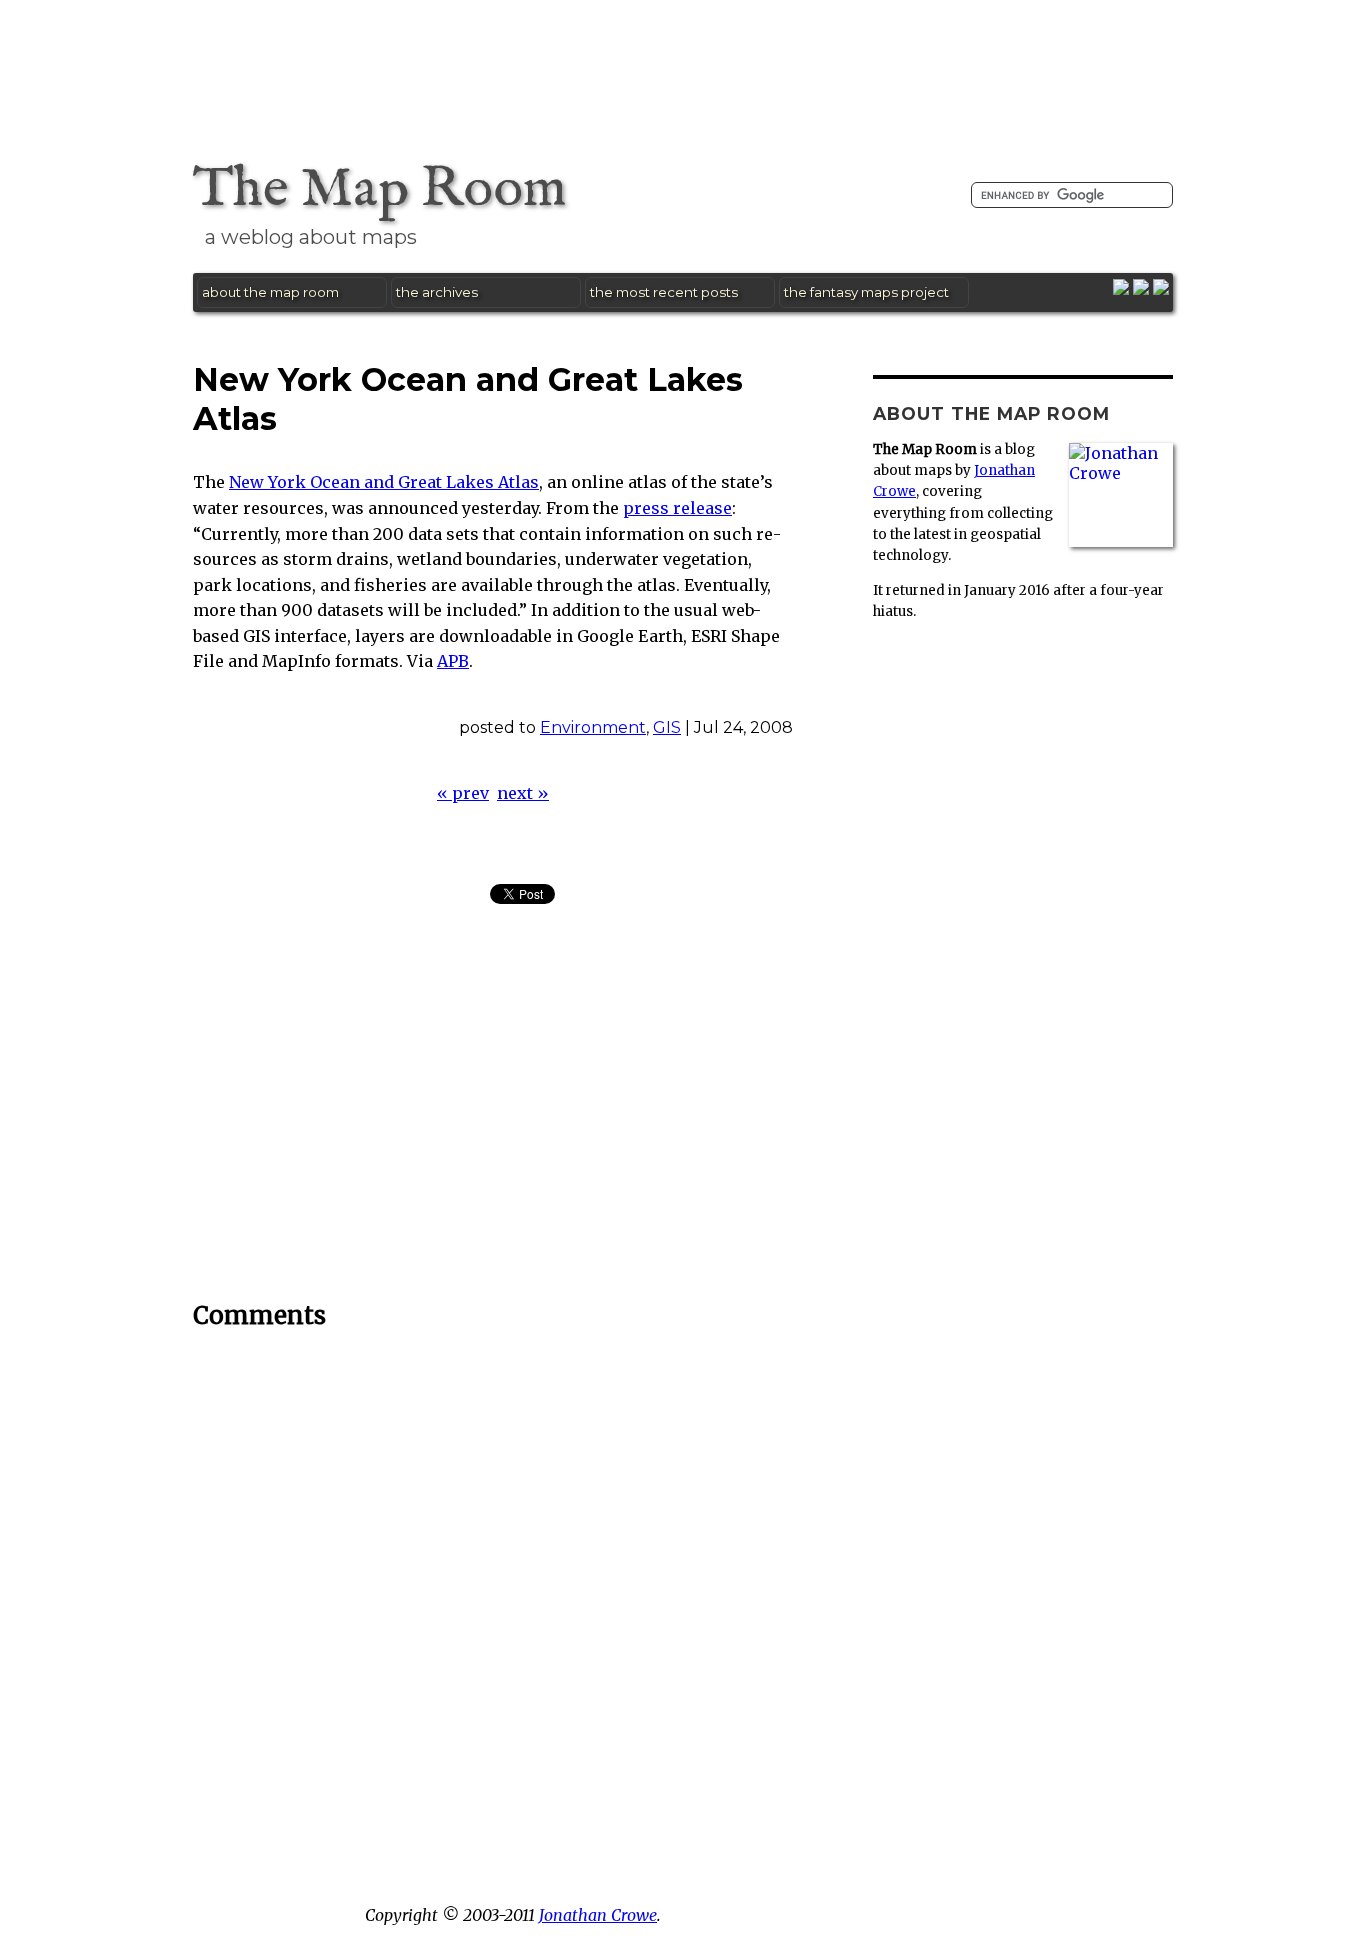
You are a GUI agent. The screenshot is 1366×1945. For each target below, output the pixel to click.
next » (523, 793)
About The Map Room (270, 292)
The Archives (437, 292)
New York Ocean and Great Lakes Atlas (384, 482)
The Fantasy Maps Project (866, 292)
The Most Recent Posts (664, 292)
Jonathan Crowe (598, 1915)
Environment (593, 727)
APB (453, 661)
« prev (463, 793)
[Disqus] (493, 1601)
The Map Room (379, 189)
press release (677, 508)
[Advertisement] (683, 61)
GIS (667, 727)
